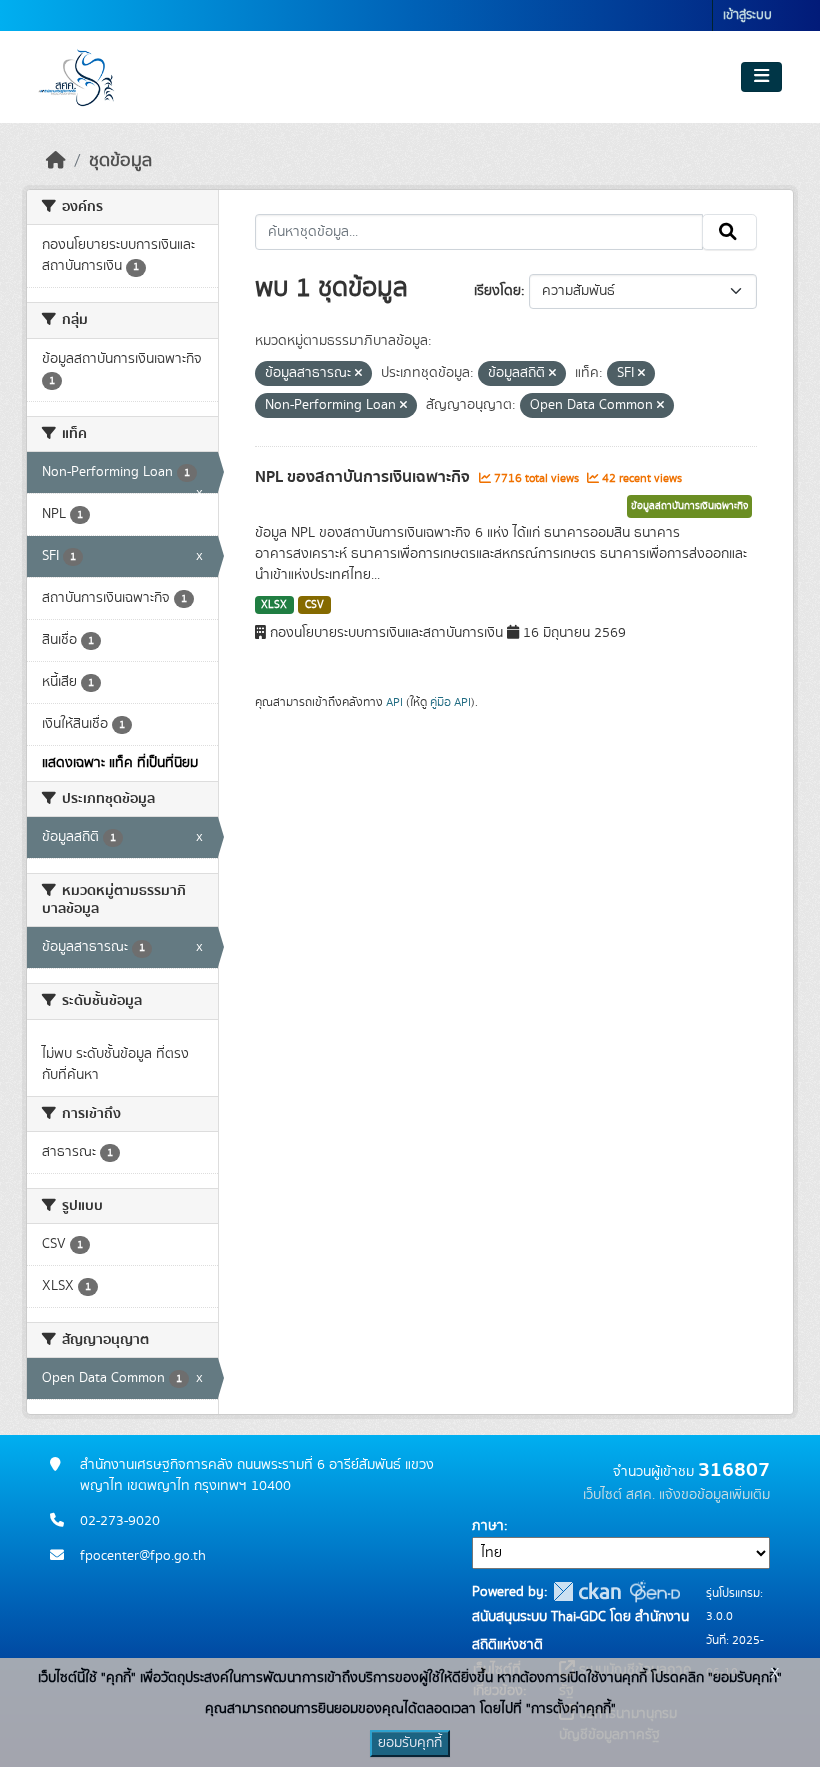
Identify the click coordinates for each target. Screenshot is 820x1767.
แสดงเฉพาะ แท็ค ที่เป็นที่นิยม (120, 763)
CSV (314, 605)
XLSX (274, 605)
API (394, 702)
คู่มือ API (450, 702)
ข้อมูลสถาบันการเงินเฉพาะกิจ (689, 506)
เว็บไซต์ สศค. (619, 1495)
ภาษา (488, 1526)
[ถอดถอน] (358, 374)
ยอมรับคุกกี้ (410, 1743)
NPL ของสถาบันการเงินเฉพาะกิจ (364, 477)
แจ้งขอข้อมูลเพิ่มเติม (714, 1495)
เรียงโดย (497, 291)
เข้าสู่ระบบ (747, 15)
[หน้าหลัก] (56, 161)
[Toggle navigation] (761, 77)
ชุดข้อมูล (120, 161)
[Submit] (729, 232)
